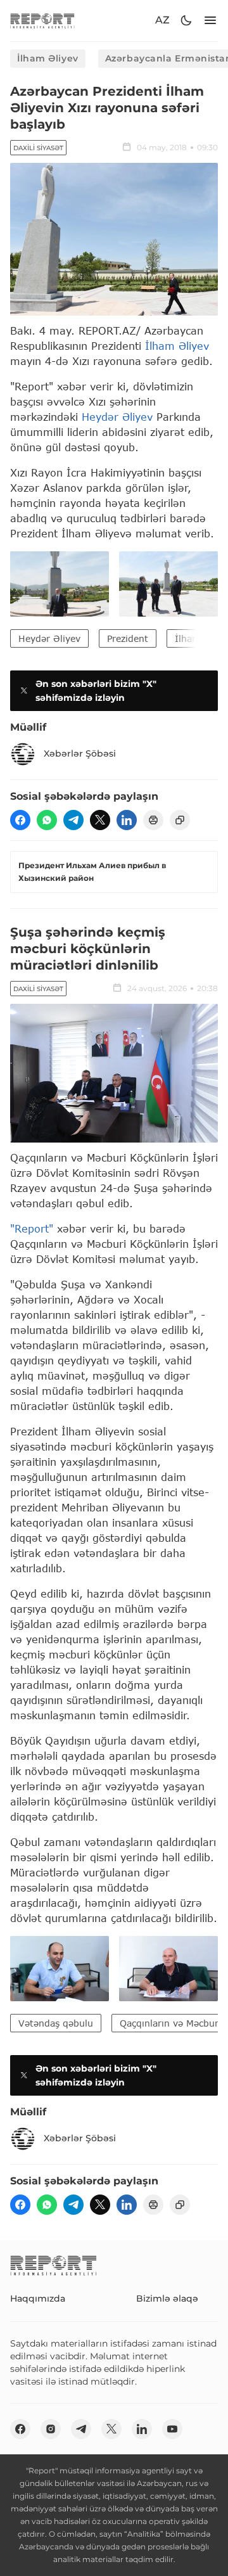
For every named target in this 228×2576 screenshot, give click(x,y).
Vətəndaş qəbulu (56, 2023)
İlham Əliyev (48, 58)
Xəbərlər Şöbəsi (80, 753)
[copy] (180, 820)
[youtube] (172, 2429)
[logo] (42, 21)
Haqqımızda (38, 2298)
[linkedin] (127, 820)
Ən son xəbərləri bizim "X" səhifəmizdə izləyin (96, 691)
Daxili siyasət (38, 148)
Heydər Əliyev (117, 417)
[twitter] (100, 820)
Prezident (128, 638)
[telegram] (73, 820)
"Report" (32, 1228)
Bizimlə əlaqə (167, 2298)
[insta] (51, 2429)
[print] (153, 820)
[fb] (20, 820)
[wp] (47, 820)
